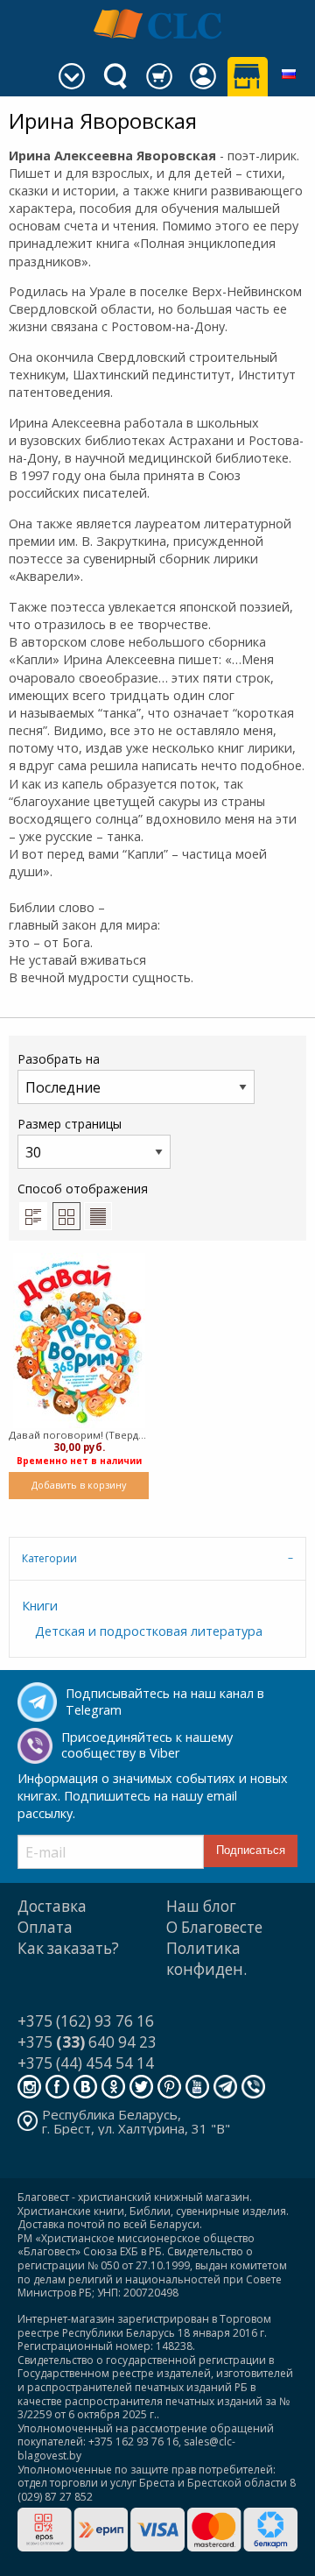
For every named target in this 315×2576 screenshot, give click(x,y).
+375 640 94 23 (87, 2042)
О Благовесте (214, 1927)
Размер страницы (70, 1124)
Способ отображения (83, 1189)
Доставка (52, 1906)
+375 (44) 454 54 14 (86, 2063)
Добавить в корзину (79, 1485)
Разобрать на (59, 1059)
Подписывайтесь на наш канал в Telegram (165, 1702)
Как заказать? (68, 1948)
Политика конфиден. (206, 1959)
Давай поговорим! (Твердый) (79, 1435)
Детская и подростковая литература (149, 1631)
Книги (40, 1606)
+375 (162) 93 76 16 (86, 2021)
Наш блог (201, 1906)
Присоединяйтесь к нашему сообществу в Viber (147, 1745)
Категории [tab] (49, 1558)
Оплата (45, 1927)
